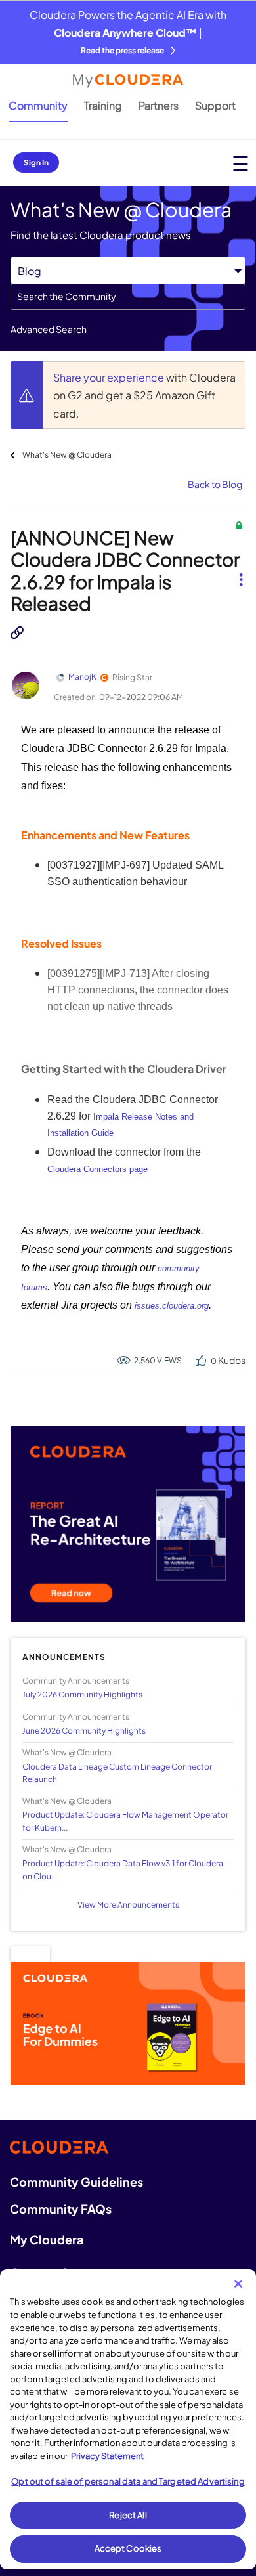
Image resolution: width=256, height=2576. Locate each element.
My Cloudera (47, 2239)
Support (215, 105)
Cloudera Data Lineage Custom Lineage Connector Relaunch (117, 1773)
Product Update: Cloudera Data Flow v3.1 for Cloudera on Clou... (123, 1869)
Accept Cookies (128, 2548)
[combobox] (128, 297)
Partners (159, 105)
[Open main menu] (241, 163)
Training (103, 105)
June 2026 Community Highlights (84, 1731)
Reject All (128, 2515)
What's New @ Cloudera (67, 455)
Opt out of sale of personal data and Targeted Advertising (128, 2481)
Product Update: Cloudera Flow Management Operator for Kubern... (125, 1821)
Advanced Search (49, 329)
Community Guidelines (76, 2182)
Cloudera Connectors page (97, 1169)
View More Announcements (128, 1905)
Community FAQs (61, 2209)
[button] (241, 569)
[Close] (238, 2284)
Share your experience (110, 377)
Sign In (36, 163)
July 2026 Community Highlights (82, 1694)
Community (38, 105)
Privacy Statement (107, 2456)
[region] (128, 2419)
